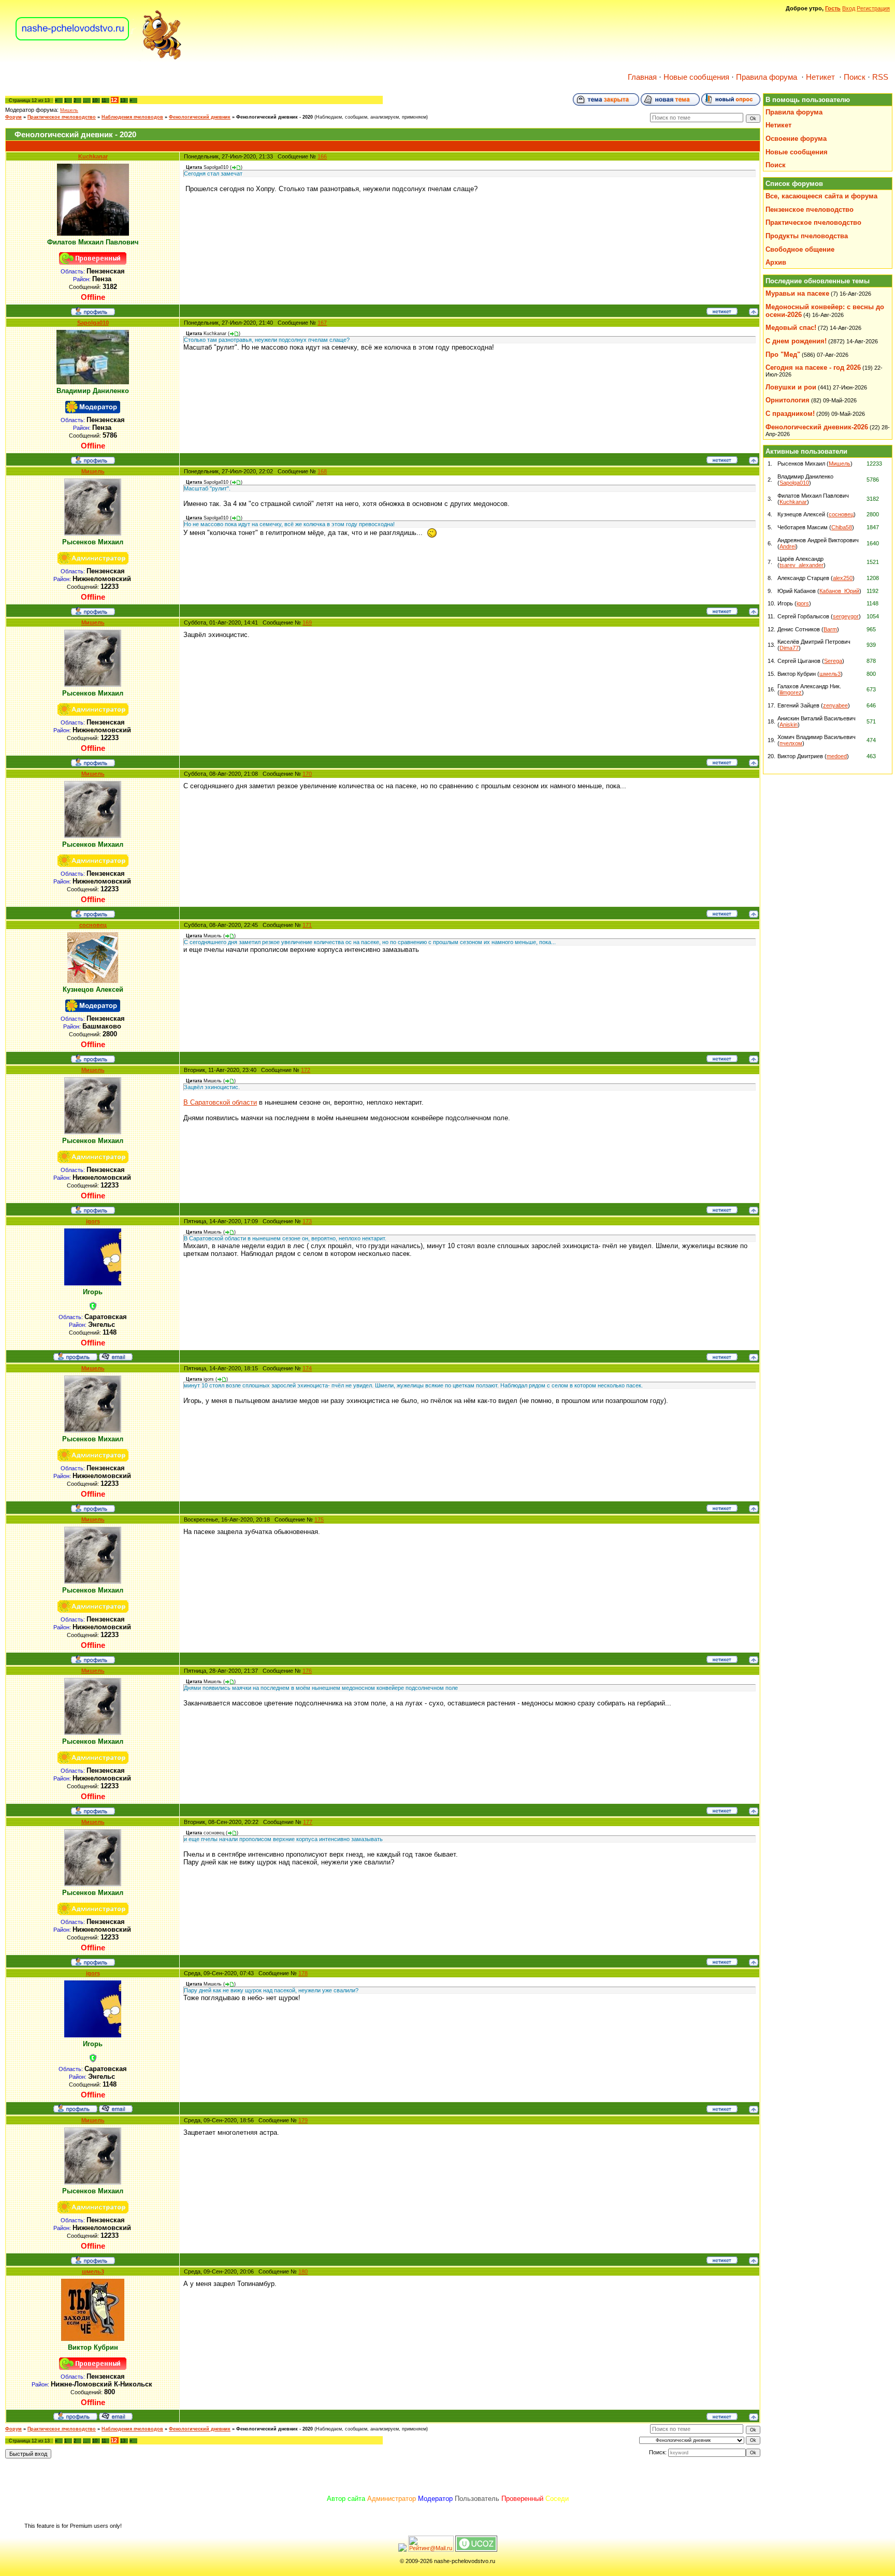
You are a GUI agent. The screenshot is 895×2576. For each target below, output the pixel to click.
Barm (830, 629)
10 (95, 100)
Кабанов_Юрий (839, 591)
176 (307, 1671)
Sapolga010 (93, 323)
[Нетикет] (722, 313)
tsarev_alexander (802, 565)
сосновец (93, 925)
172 (306, 1070)
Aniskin (789, 725)
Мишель (69, 110)
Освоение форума (796, 139)
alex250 (843, 578)
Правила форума (767, 77)
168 (322, 471)
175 (319, 1519)
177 (308, 1822)
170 (307, 774)
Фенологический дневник (200, 117)
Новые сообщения (696, 77)
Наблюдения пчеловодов (132, 117)
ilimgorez (791, 692)
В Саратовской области (220, 1102)
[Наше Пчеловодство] (99, 59)
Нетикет (820, 77)
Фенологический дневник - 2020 (275, 117)
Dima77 (789, 648)
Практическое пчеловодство (62, 117)
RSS (880, 77)
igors (93, 1221)
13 (123, 100)
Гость (833, 8)
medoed (837, 756)
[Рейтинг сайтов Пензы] (402, 2550)
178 (303, 1973)
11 (104, 100)
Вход (849, 8)
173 (307, 1221)
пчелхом (791, 743)
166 (322, 156)
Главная (642, 77)
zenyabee (835, 705)
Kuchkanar (93, 156)
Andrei (788, 546)
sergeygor (846, 616)
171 (307, 925)
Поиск (855, 77)
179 (303, 2120)
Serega (833, 661)
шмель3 (93, 2271)
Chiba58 (842, 527)
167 (322, 323)
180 (303, 2271)
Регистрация (873, 8)
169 (307, 623)
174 (307, 1368)
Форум (13, 117)
